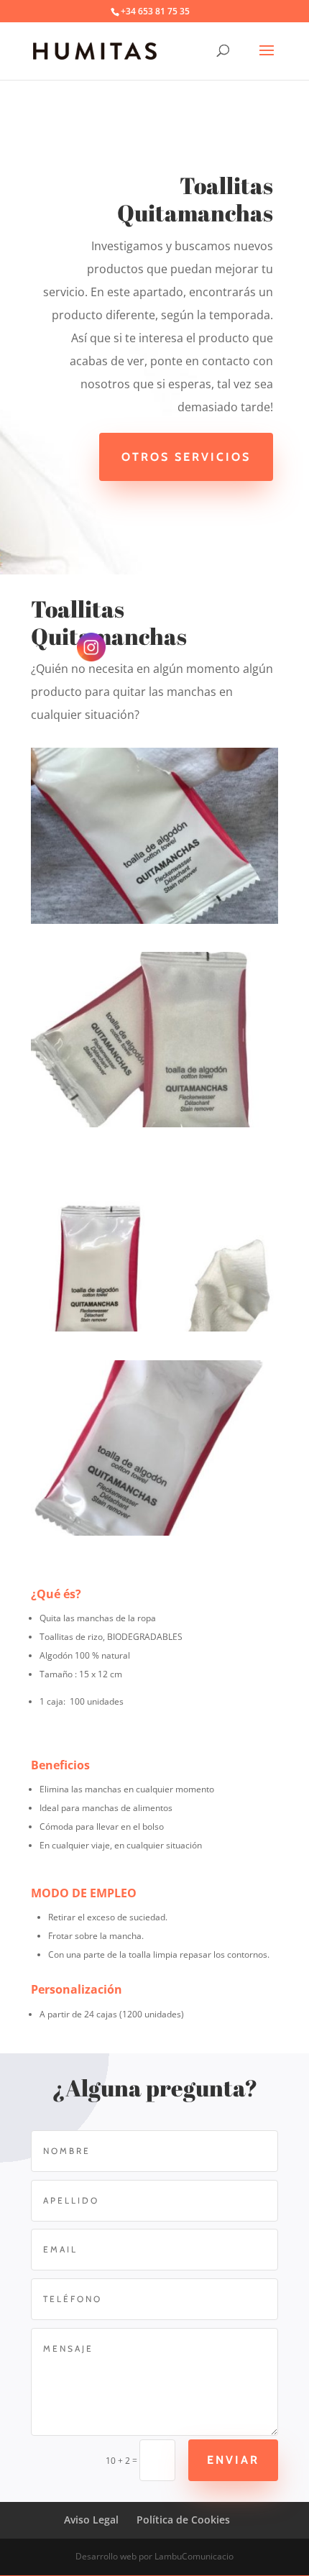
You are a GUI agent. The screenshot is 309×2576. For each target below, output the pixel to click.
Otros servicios (186, 457)
